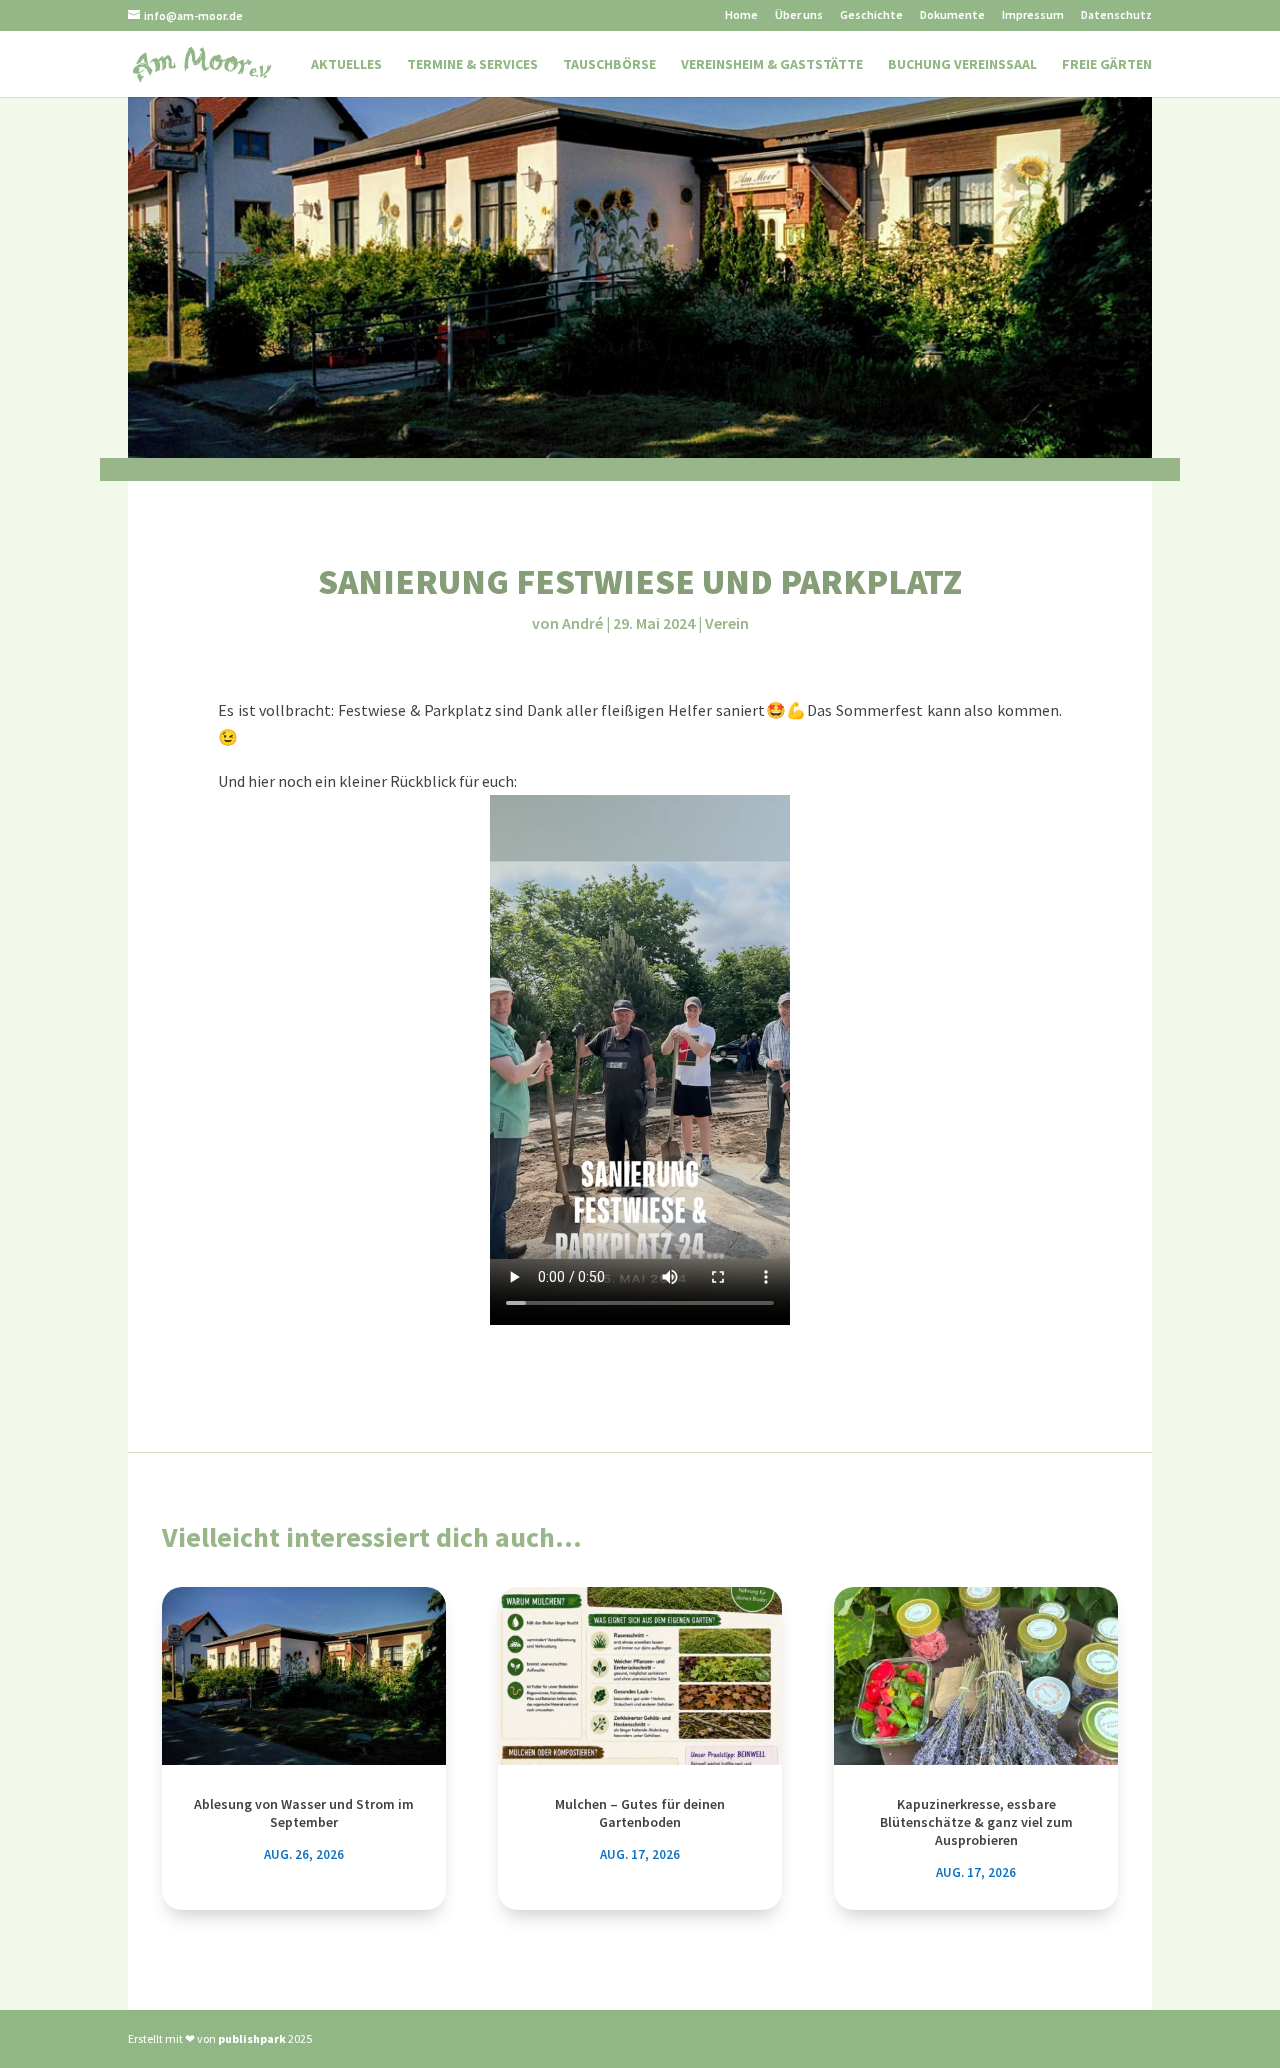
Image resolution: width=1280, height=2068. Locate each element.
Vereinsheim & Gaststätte (772, 65)
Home (741, 15)
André (582, 623)
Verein (727, 623)
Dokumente (952, 15)
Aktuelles (346, 65)
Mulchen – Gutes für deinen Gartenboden (640, 1813)
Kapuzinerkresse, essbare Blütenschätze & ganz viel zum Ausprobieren (976, 1822)
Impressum (1033, 15)
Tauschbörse (609, 65)
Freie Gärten (1107, 65)
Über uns (799, 15)
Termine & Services (472, 65)
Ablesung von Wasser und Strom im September (304, 1813)
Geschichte (871, 15)
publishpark (252, 2038)
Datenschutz (1116, 15)
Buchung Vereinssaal (962, 65)
